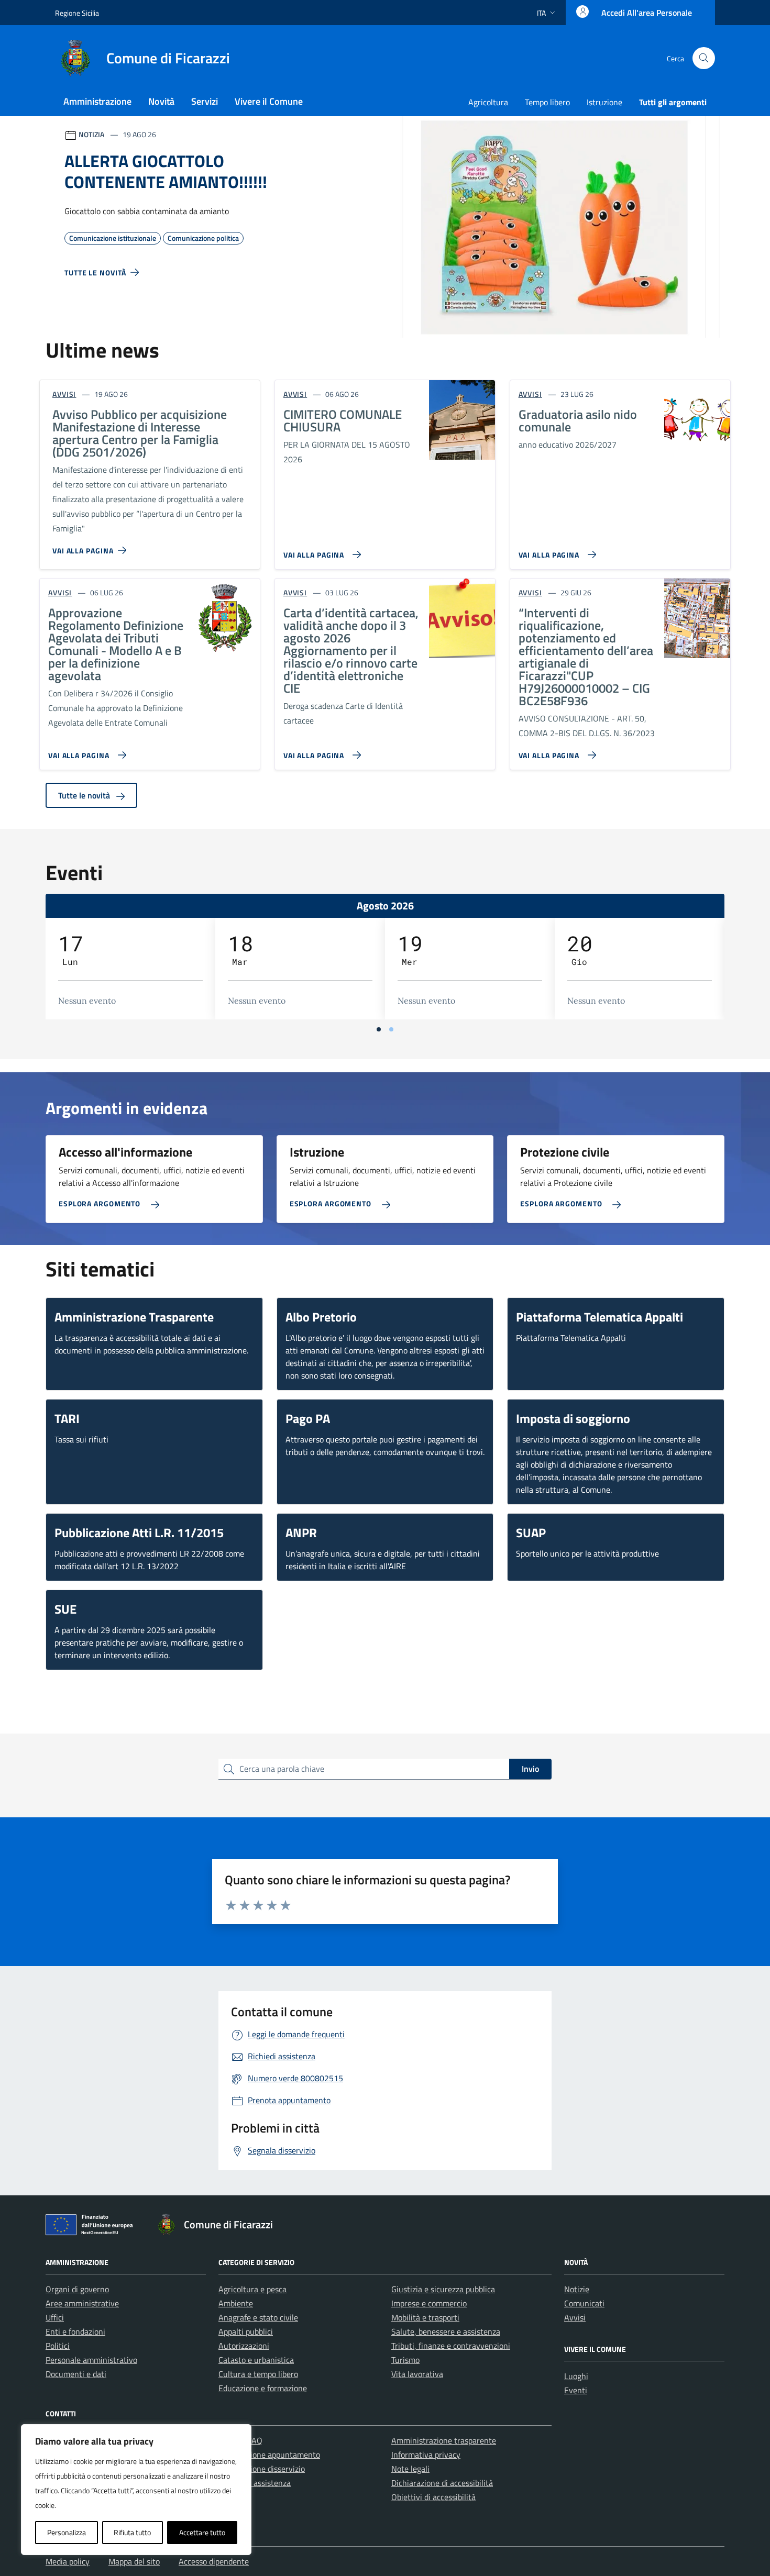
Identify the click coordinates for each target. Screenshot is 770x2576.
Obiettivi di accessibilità (433, 2497)
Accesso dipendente (214, 2561)
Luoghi (576, 2376)
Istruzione (604, 102)
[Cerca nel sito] (704, 58)
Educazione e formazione (263, 2388)
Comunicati (584, 2303)
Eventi (576, 2390)
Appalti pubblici (246, 2331)
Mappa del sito (134, 2561)
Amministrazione (97, 101)
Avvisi (575, 2317)
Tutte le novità (85, 795)
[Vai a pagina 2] (391, 1029)
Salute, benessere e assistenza (446, 2331)
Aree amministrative (82, 2303)
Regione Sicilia (77, 13)
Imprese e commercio (429, 2303)
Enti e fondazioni (75, 2331)
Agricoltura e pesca (252, 2289)
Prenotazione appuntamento (269, 2455)
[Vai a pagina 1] (379, 1029)
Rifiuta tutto (132, 2532)
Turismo (405, 2360)
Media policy (68, 2561)
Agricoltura (488, 102)
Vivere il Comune (269, 101)
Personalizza (67, 2532)
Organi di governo (77, 2289)
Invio (530, 1769)
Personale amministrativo (91, 2360)
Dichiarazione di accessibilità (442, 2483)
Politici (58, 2346)
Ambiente (236, 2303)
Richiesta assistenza (255, 2483)
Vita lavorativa (417, 2374)
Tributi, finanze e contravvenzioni (451, 2346)
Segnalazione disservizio (262, 2469)
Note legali (410, 2469)
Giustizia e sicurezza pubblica (443, 2289)
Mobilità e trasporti (425, 2317)
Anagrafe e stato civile (258, 2317)
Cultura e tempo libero (258, 2374)
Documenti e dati (76, 2374)
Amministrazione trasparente (444, 2440)
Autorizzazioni (244, 2346)
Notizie (577, 2289)
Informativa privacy (426, 2455)
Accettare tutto (202, 2532)
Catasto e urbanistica (256, 2360)
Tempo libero (547, 102)
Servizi (205, 101)
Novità (161, 101)
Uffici (55, 2317)
